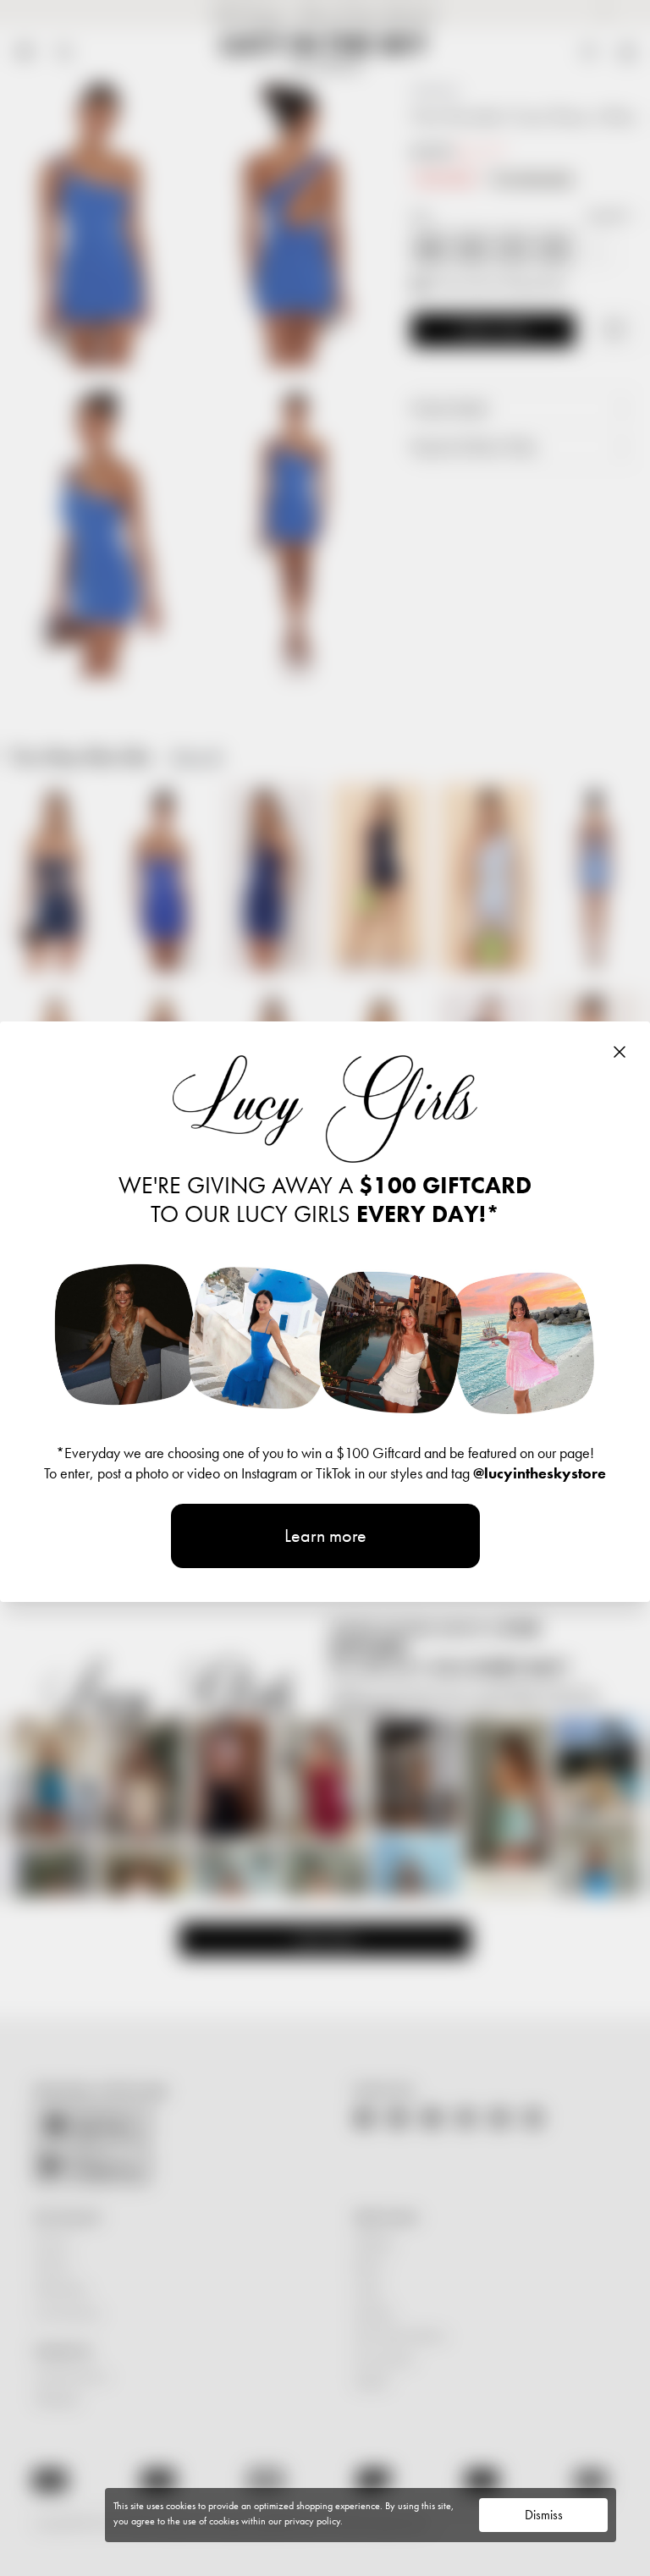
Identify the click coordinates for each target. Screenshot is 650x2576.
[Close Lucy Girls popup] (620, 1052)
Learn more (325, 1536)
